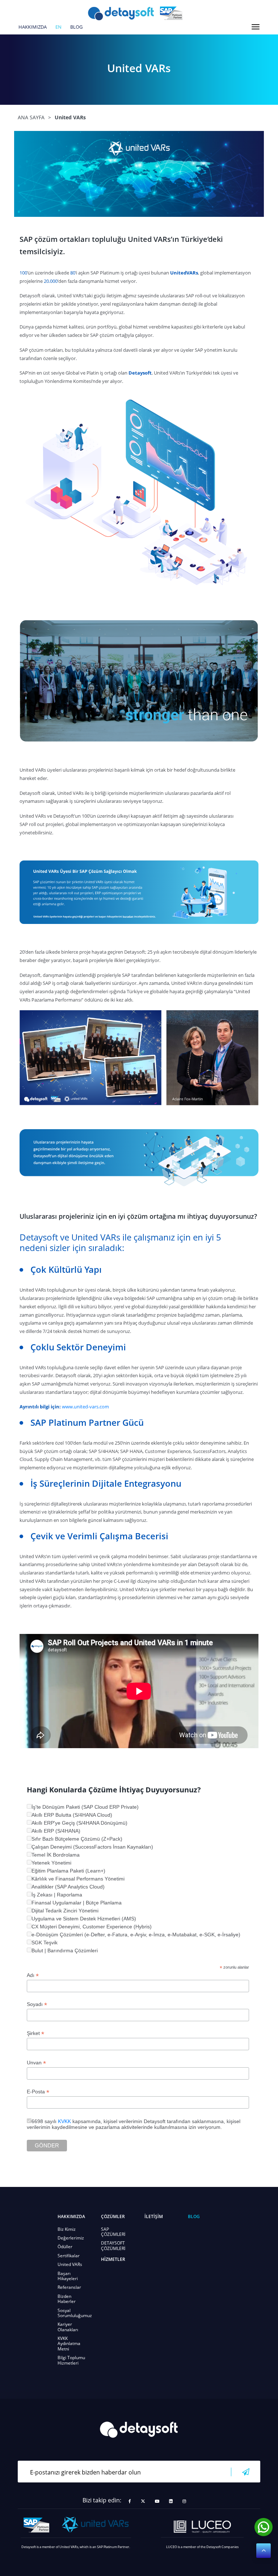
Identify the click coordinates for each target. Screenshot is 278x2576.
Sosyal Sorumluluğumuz (75, 2313)
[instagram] (184, 2501)
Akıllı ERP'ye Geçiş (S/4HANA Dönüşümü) (79, 1823)
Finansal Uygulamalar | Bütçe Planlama (77, 1903)
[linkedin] (171, 2501)
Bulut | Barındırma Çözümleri (65, 1950)
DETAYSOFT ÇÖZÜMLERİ (113, 2245)
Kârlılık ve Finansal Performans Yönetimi (78, 1879)
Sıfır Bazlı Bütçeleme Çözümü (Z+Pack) (77, 1839)
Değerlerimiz (71, 2238)
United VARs (70, 2264)
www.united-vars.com (85, 1407)
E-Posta (38, 2092)
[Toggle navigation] (256, 27)
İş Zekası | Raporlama (57, 1895)
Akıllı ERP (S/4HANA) (56, 1831)
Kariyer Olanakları (68, 2327)
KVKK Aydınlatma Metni (69, 2344)
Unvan (36, 2063)
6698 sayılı (45, 2121)
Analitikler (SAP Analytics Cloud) (68, 1887)
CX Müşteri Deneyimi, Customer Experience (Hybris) (92, 1927)
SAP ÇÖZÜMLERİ (113, 2232)
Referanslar (69, 2287)
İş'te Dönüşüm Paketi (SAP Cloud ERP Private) (85, 1807)
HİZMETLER (113, 2259)
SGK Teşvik (45, 1943)
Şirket (35, 2033)
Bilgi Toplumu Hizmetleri (71, 2360)
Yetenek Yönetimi (51, 1863)
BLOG (76, 27)
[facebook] (130, 2501)
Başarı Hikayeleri (68, 2276)
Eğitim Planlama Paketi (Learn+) (68, 1871)
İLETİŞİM (154, 2216)
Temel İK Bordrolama (56, 1855)
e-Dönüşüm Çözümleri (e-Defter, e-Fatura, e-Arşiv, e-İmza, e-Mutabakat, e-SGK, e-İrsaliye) (136, 1935)
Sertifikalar (69, 2256)
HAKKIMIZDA (33, 27)
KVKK (64, 2121)
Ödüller (65, 2247)
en (58, 27)
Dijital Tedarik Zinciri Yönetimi (65, 1911)
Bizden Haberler (67, 2299)
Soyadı (37, 2004)
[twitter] (143, 2501)
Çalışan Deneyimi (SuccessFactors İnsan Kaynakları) (92, 1847)
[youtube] (157, 2501)
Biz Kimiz (67, 2229)
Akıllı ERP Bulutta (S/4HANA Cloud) (72, 1815)
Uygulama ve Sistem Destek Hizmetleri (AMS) (84, 1919)
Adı (33, 1975)
